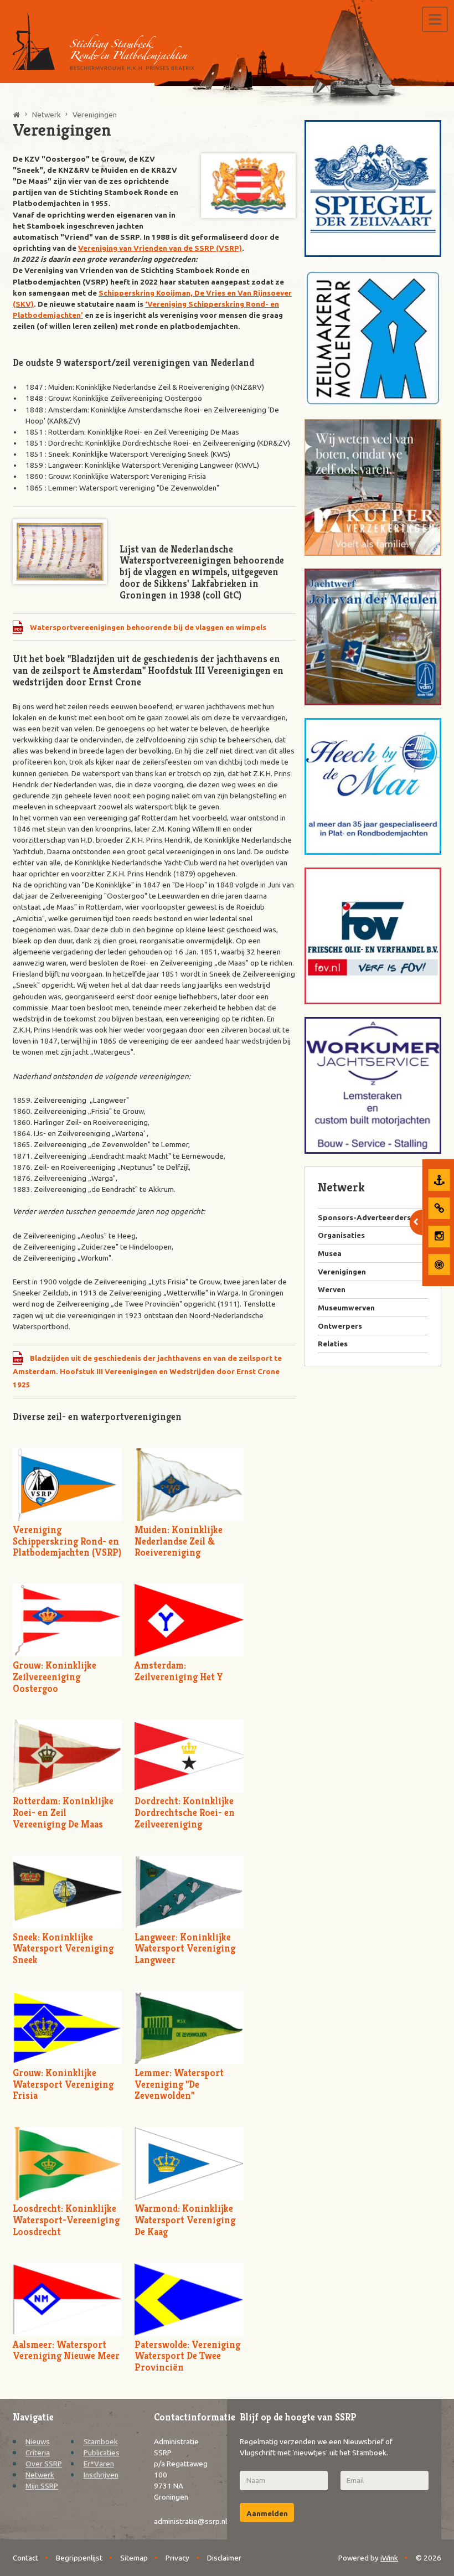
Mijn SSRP (42, 2486)
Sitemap (134, 2558)
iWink (389, 2558)
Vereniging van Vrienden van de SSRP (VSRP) (160, 248)
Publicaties (102, 2453)
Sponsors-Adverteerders (364, 1217)
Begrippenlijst (79, 2558)
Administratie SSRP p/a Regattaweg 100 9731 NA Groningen (181, 2469)
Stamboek (101, 2441)
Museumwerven (346, 1308)
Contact (25, 2558)
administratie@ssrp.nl (190, 2521)
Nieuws (38, 2441)
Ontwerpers (340, 1326)
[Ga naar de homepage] (104, 42)
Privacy (177, 2558)
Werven (332, 1289)
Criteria (38, 2453)
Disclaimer (224, 2558)
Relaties (333, 1344)
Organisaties (341, 1235)
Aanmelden (267, 2513)
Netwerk (40, 2475)
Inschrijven (101, 2475)
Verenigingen (342, 1272)
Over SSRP (44, 2464)
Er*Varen (99, 2464)
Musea (330, 1253)
